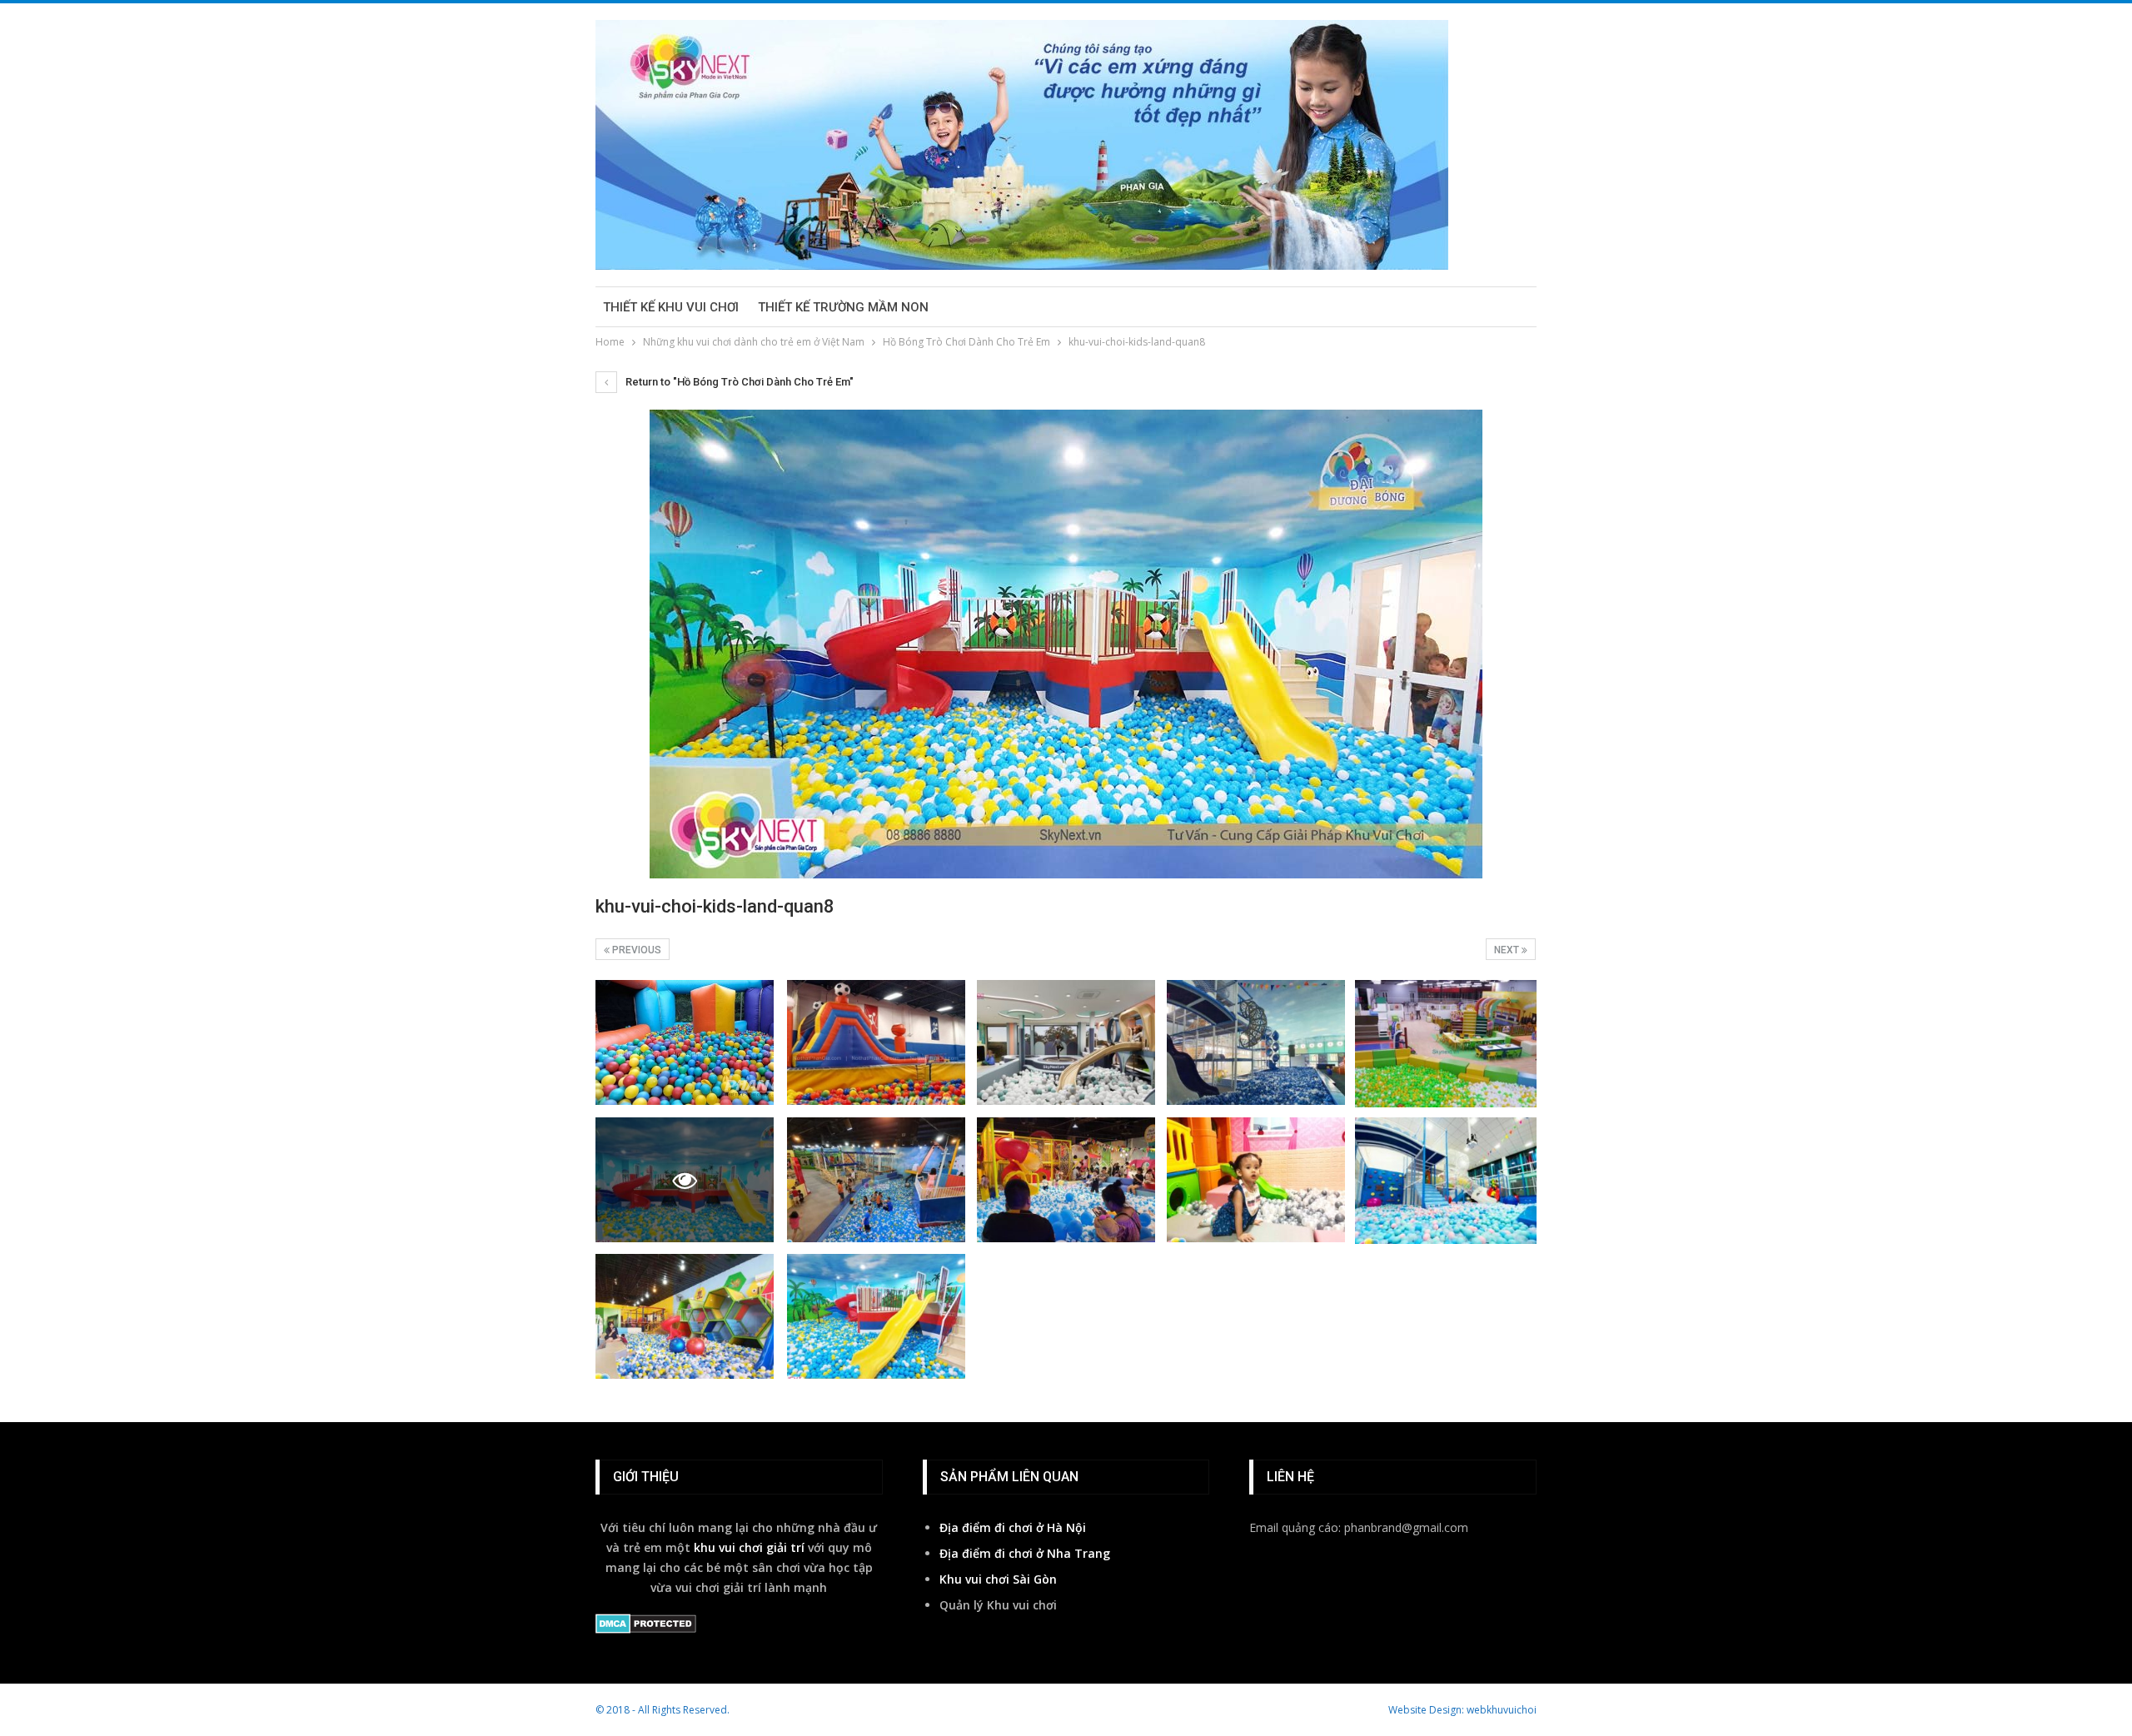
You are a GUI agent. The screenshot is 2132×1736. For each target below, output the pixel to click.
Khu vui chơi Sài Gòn (998, 1579)
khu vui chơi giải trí (749, 1547)
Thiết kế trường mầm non (843, 307)
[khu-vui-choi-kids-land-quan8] (685, 1042)
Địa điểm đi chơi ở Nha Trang (1025, 1553)
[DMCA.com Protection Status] (646, 1625)
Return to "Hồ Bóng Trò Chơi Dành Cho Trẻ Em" (738, 382)
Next (1508, 950)
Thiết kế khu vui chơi (671, 307)
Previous (635, 950)
